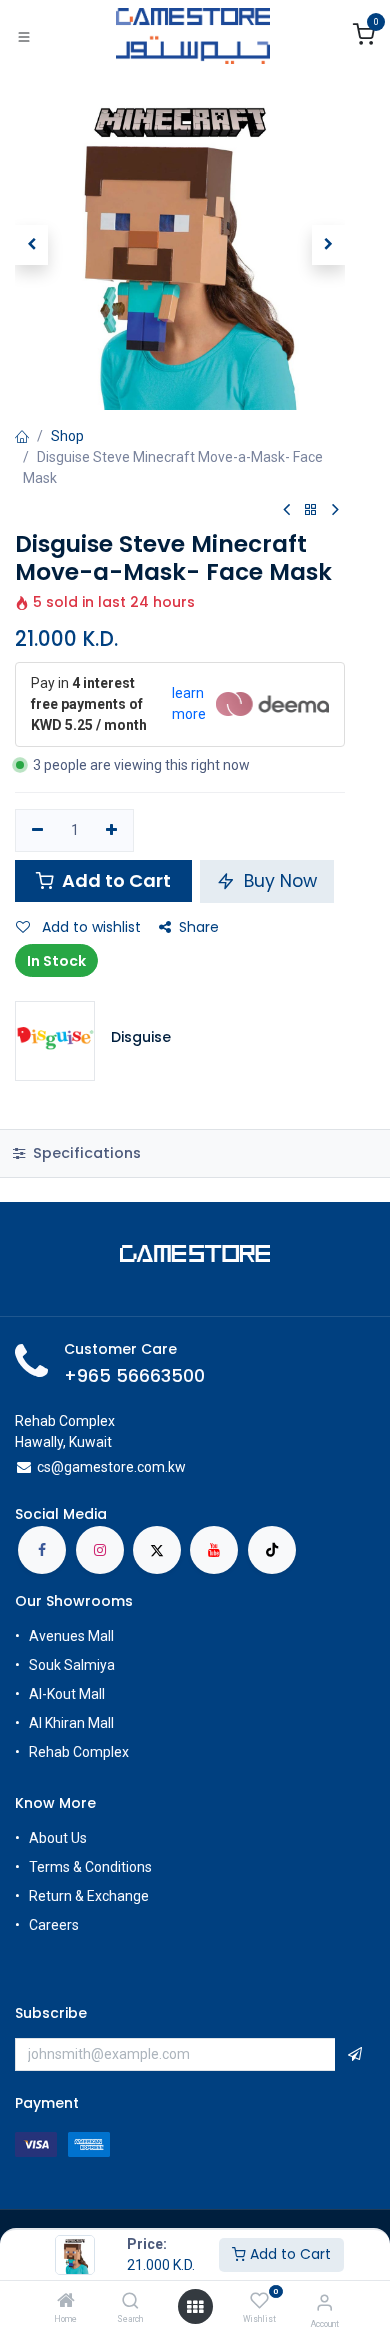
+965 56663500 (134, 1376)
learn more (189, 703)
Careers (55, 1925)
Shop (67, 436)
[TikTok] (272, 1550)
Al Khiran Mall (71, 1723)
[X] (157, 1550)
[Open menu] (195, 2307)
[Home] (66, 2302)
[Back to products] (311, 510)
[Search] (130, 2302)
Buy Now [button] (278, 881)
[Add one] (112, 831)
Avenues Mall (71, 1636)
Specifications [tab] (85, 1153)
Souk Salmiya (73, 1665)
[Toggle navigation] (24, 36)
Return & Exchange (89, 1896)
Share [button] (199, 927)
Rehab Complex (79, 1752)
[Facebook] (42, 1550)
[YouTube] (214, 1550)
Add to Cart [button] (114, 880)
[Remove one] (37, 831)
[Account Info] (324, 2302)
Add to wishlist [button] (89, 927)
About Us (58, 1838)
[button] (31, 245)
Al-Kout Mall (67, 1694)
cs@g (54, 1467)
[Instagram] (100, 1550)
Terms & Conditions (90, 1867)
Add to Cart (288, 2254)
